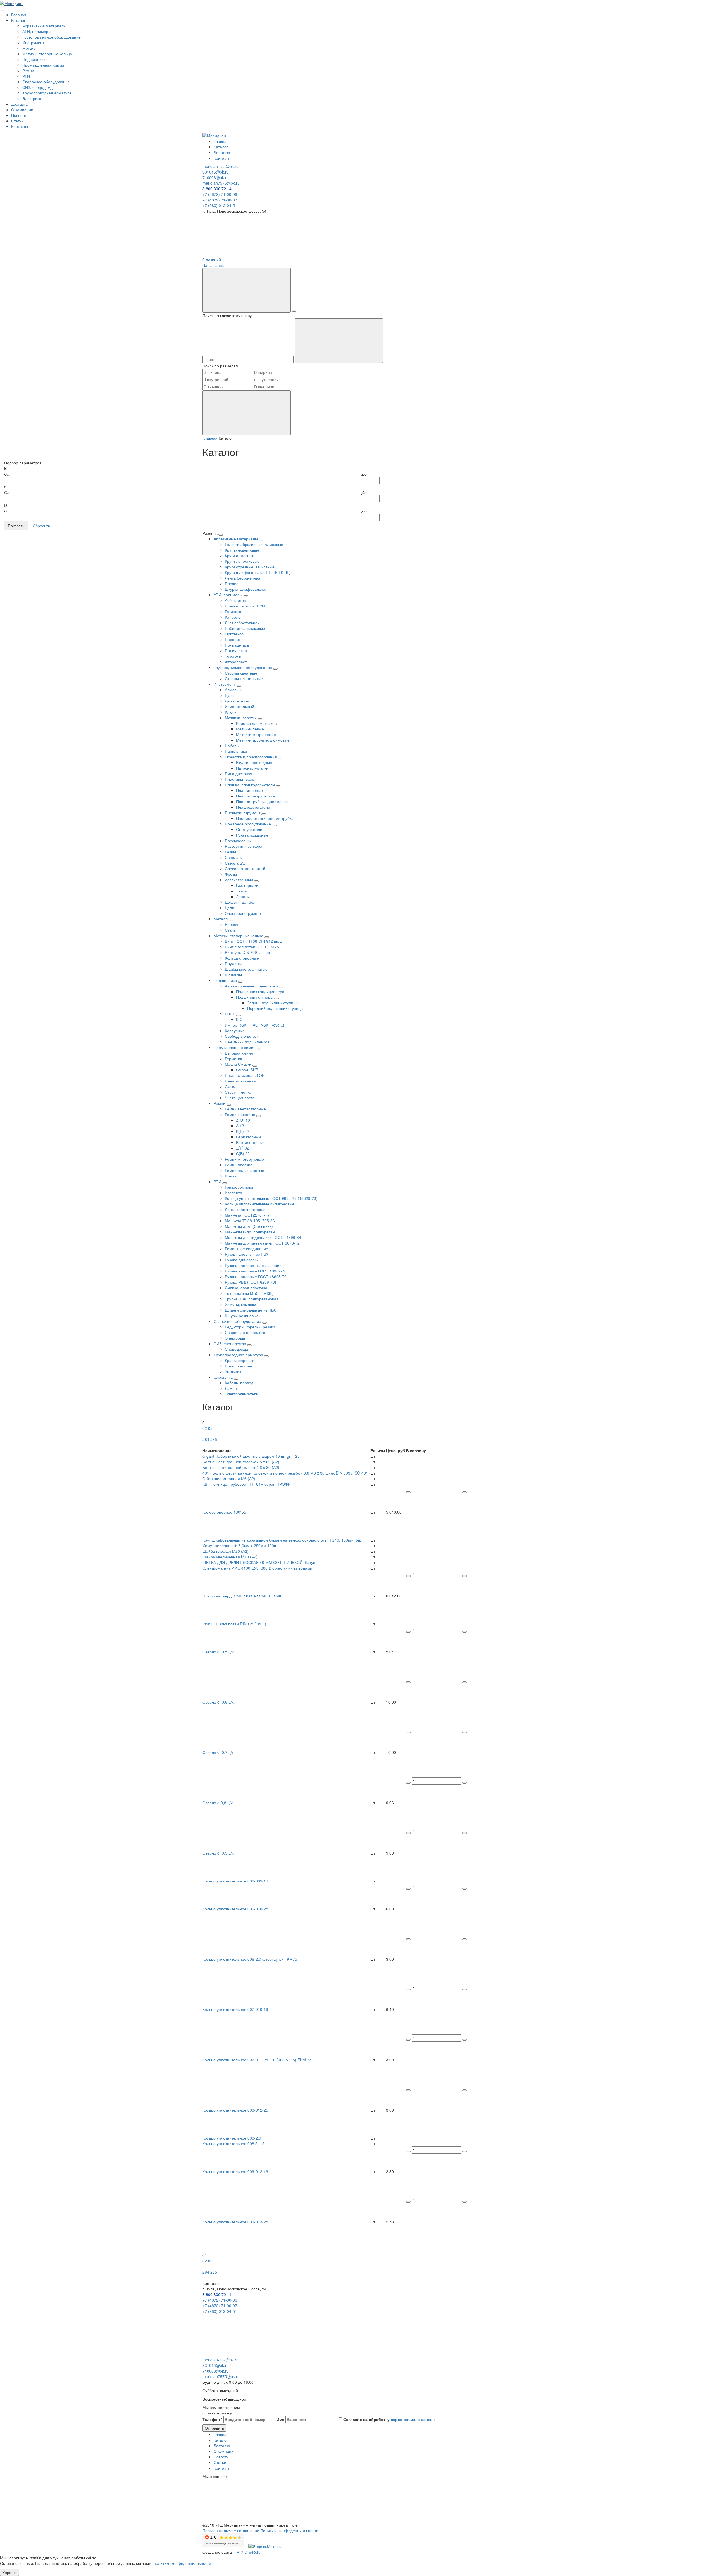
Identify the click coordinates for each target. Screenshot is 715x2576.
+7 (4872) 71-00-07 (220, 200)
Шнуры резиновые (242, 1316)
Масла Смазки (239, 1064)
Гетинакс (233, 611)
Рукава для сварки (242, 1260)
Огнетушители (249, 829)
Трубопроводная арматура (47, 93)
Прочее (232, 583)
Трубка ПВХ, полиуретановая (252, 1299)
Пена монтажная (240, 1081)
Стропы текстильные (244, 678)
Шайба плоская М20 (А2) (226, 1551)
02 (205, 1428)
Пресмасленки (238, 841)
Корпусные (235, 1031)
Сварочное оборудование (46, 82)
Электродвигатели (242, 1394)
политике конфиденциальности (182, 2563)
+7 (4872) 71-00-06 (220, 194)
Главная (19, 15)
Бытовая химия (239, 1053)
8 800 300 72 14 (217, 189)
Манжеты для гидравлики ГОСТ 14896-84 (263, 1237)
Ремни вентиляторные (245, 1109)
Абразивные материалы (44, 26)
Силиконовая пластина (246, 1288)
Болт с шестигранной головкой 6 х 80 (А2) (241, 1467)
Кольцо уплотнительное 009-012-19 (235, 2171)
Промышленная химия (43, 65)
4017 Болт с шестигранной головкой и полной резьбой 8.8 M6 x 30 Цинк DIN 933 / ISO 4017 (286, 1473)
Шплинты (233, 975)
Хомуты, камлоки (240, 1304)
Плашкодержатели (253, 807)
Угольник (233, 1371)
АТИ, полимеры (37, 31)
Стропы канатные (241, 673)
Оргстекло (234, 634)
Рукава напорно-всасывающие (253, 1265)
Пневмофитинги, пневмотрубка (265, 818)
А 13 (240, 1126)
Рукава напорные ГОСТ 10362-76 (256, 1271)
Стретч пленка (238, 1092)
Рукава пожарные (252, 835)
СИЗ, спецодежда (39, 87)
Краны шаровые (240, 1360)
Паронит (233, 639)
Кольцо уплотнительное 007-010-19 (235, 2009)
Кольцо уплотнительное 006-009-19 (235, 1881)
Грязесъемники (239, 1187)
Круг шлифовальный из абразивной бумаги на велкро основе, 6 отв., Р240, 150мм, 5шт (283, 1540)
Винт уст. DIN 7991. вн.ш (247, 952)
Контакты (20, 126)
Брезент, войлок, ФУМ (245, 606)
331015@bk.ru (216, 172)
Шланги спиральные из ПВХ (250, 1310)
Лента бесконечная (243, 578)
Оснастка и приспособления (251, 757)
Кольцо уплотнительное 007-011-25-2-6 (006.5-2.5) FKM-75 (257, 2060)
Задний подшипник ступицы (273, 1003)
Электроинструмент (243, 913)
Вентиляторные (250, 1142)
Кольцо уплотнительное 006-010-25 (235, 1909)
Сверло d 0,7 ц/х (218, 1752)
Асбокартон (235, 600)
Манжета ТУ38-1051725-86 (250, 1221)
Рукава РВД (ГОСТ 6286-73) (251, 1282)
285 (214, 1439)
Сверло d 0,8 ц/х (218, 1803)
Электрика (32, 98)
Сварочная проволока (245, 1332)
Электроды (235, 1338)
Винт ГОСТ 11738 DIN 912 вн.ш (254, 941)
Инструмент (33, 42)
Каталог (18, 20)
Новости (19, 115)
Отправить (214, 2428)
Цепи (230, 908)
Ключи (231, 712)
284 (206, 1439)
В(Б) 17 (243, 1131)
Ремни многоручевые (244, 1159)
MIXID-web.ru (248, 2552)
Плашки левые (249, 790)
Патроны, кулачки (252, 768)
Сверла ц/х (235, 863)
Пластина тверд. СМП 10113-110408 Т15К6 (242, 1596)
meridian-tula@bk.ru (221, 166)
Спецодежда (236, 1349)
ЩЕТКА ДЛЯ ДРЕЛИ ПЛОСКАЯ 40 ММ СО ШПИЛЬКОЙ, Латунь (260, 1562)
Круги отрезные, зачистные (250, 567)
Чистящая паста (240, 1098)
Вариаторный (248, 1137)
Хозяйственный (239, 880)
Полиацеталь (237, 645)
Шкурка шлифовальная (246, 589)
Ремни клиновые (241, 1114)
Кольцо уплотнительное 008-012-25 (235, 2110)
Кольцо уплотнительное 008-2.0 (232, 2138)
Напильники (236, 751)
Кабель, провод (239, 1383)
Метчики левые (250, 729)
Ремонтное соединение (246, 1248)
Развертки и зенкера (244, 846)
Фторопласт (236, 662)
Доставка (19, 104)
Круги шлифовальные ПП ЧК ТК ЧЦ (257, 572)
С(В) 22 (243, 1153)
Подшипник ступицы (255, 997)
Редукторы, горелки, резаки (250, 1327)
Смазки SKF (247, 1070)
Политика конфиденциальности (289, 2530)
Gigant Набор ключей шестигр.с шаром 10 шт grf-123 (251, 1456)
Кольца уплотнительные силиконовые (260, 1204)
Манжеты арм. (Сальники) (249, 1226)
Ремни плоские (239, 1165)
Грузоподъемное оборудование (52, 37)
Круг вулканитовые (242, 550)
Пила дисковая (239, 773)
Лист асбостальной (242, 623)
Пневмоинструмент (243, 813)
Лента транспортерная (246, 1209)
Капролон (234, 617)
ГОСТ (231, 1014)
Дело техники (237, 701)
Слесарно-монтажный (245, 868)
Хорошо (9, 2572)
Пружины (233, 963)
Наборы (232, 746)
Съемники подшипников (247, 1042)
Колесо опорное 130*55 (225, 1512)
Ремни (28, 70)
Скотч (230, 1086)
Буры (230, 695)
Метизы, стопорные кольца (47, 54)
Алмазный (234, 690)
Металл (29, 48)
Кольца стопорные (242, 958)
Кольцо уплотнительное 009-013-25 (235, 2222)
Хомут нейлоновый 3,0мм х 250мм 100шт (241, 1545)
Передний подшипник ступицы (275, 1008)
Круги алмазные (240, 555)
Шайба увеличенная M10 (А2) (230, 1557)
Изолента (233, 1193)
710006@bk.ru (216, 177)
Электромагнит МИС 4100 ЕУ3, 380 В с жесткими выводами (257, 1568)
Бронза (231, 924)
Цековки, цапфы (240, 902)
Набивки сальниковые (245, 628)
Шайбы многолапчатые (246, 969)
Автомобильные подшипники (252, 986)
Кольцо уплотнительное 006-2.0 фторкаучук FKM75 (250, 1959)
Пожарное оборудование (248, 824)
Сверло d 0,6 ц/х (218, 1702)
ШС (239, 1019)
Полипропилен (239, 1366)
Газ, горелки (247, 885)
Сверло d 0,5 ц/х (218, 1652)
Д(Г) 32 (243, 1148)
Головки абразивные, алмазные (254, 544)
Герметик (233, 1058)
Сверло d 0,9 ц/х (218, 1853)
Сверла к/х (235, 857)
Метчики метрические (256, 734)
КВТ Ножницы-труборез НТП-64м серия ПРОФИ (247, 1484)
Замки (242, 891)
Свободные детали (242, 1036)
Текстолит (234, 656)
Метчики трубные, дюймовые (263, 740)
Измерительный (239, 706)
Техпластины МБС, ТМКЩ (249, 1293)
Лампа (231, 1388)
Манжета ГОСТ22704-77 (247, 1215)
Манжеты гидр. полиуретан (250, 1232)
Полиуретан (236, 650)
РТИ (26, 76)
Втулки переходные (254, 762)
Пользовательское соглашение (231, 2530)
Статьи (17, 121)
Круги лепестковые (242, 561)
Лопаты (243, 896)
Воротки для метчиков (256, 723)
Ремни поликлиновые (245, 1170)
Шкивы (231, 1176)
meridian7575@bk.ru (221, 183)
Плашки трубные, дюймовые (262, 801)
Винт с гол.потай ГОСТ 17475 (252, 947)
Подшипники (34, 59)
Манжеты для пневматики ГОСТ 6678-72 (262, 1243)
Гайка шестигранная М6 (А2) (229, 1478)
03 (210, 1428)
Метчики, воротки (241, 718)
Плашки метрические (255, 796)
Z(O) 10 (243, 1120)
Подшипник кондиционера (260, 991)
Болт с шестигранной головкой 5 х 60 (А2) (241, 1462)
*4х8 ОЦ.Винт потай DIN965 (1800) (234, 1624)
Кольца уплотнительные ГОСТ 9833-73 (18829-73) (271, 1198)
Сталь (230, 930)
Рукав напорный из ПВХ (247, 1254)
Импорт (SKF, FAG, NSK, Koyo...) (255, 1025)
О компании (22, 110)
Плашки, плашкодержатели (250, 785)
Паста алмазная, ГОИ (245, 1075)
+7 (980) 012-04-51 (220, 205)
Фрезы (231, 874)
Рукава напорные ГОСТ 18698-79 (256, 1276)
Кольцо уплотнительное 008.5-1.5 (233, 2143)
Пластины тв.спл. (241, 779)
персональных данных (413, 2419)
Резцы (230, 852)
